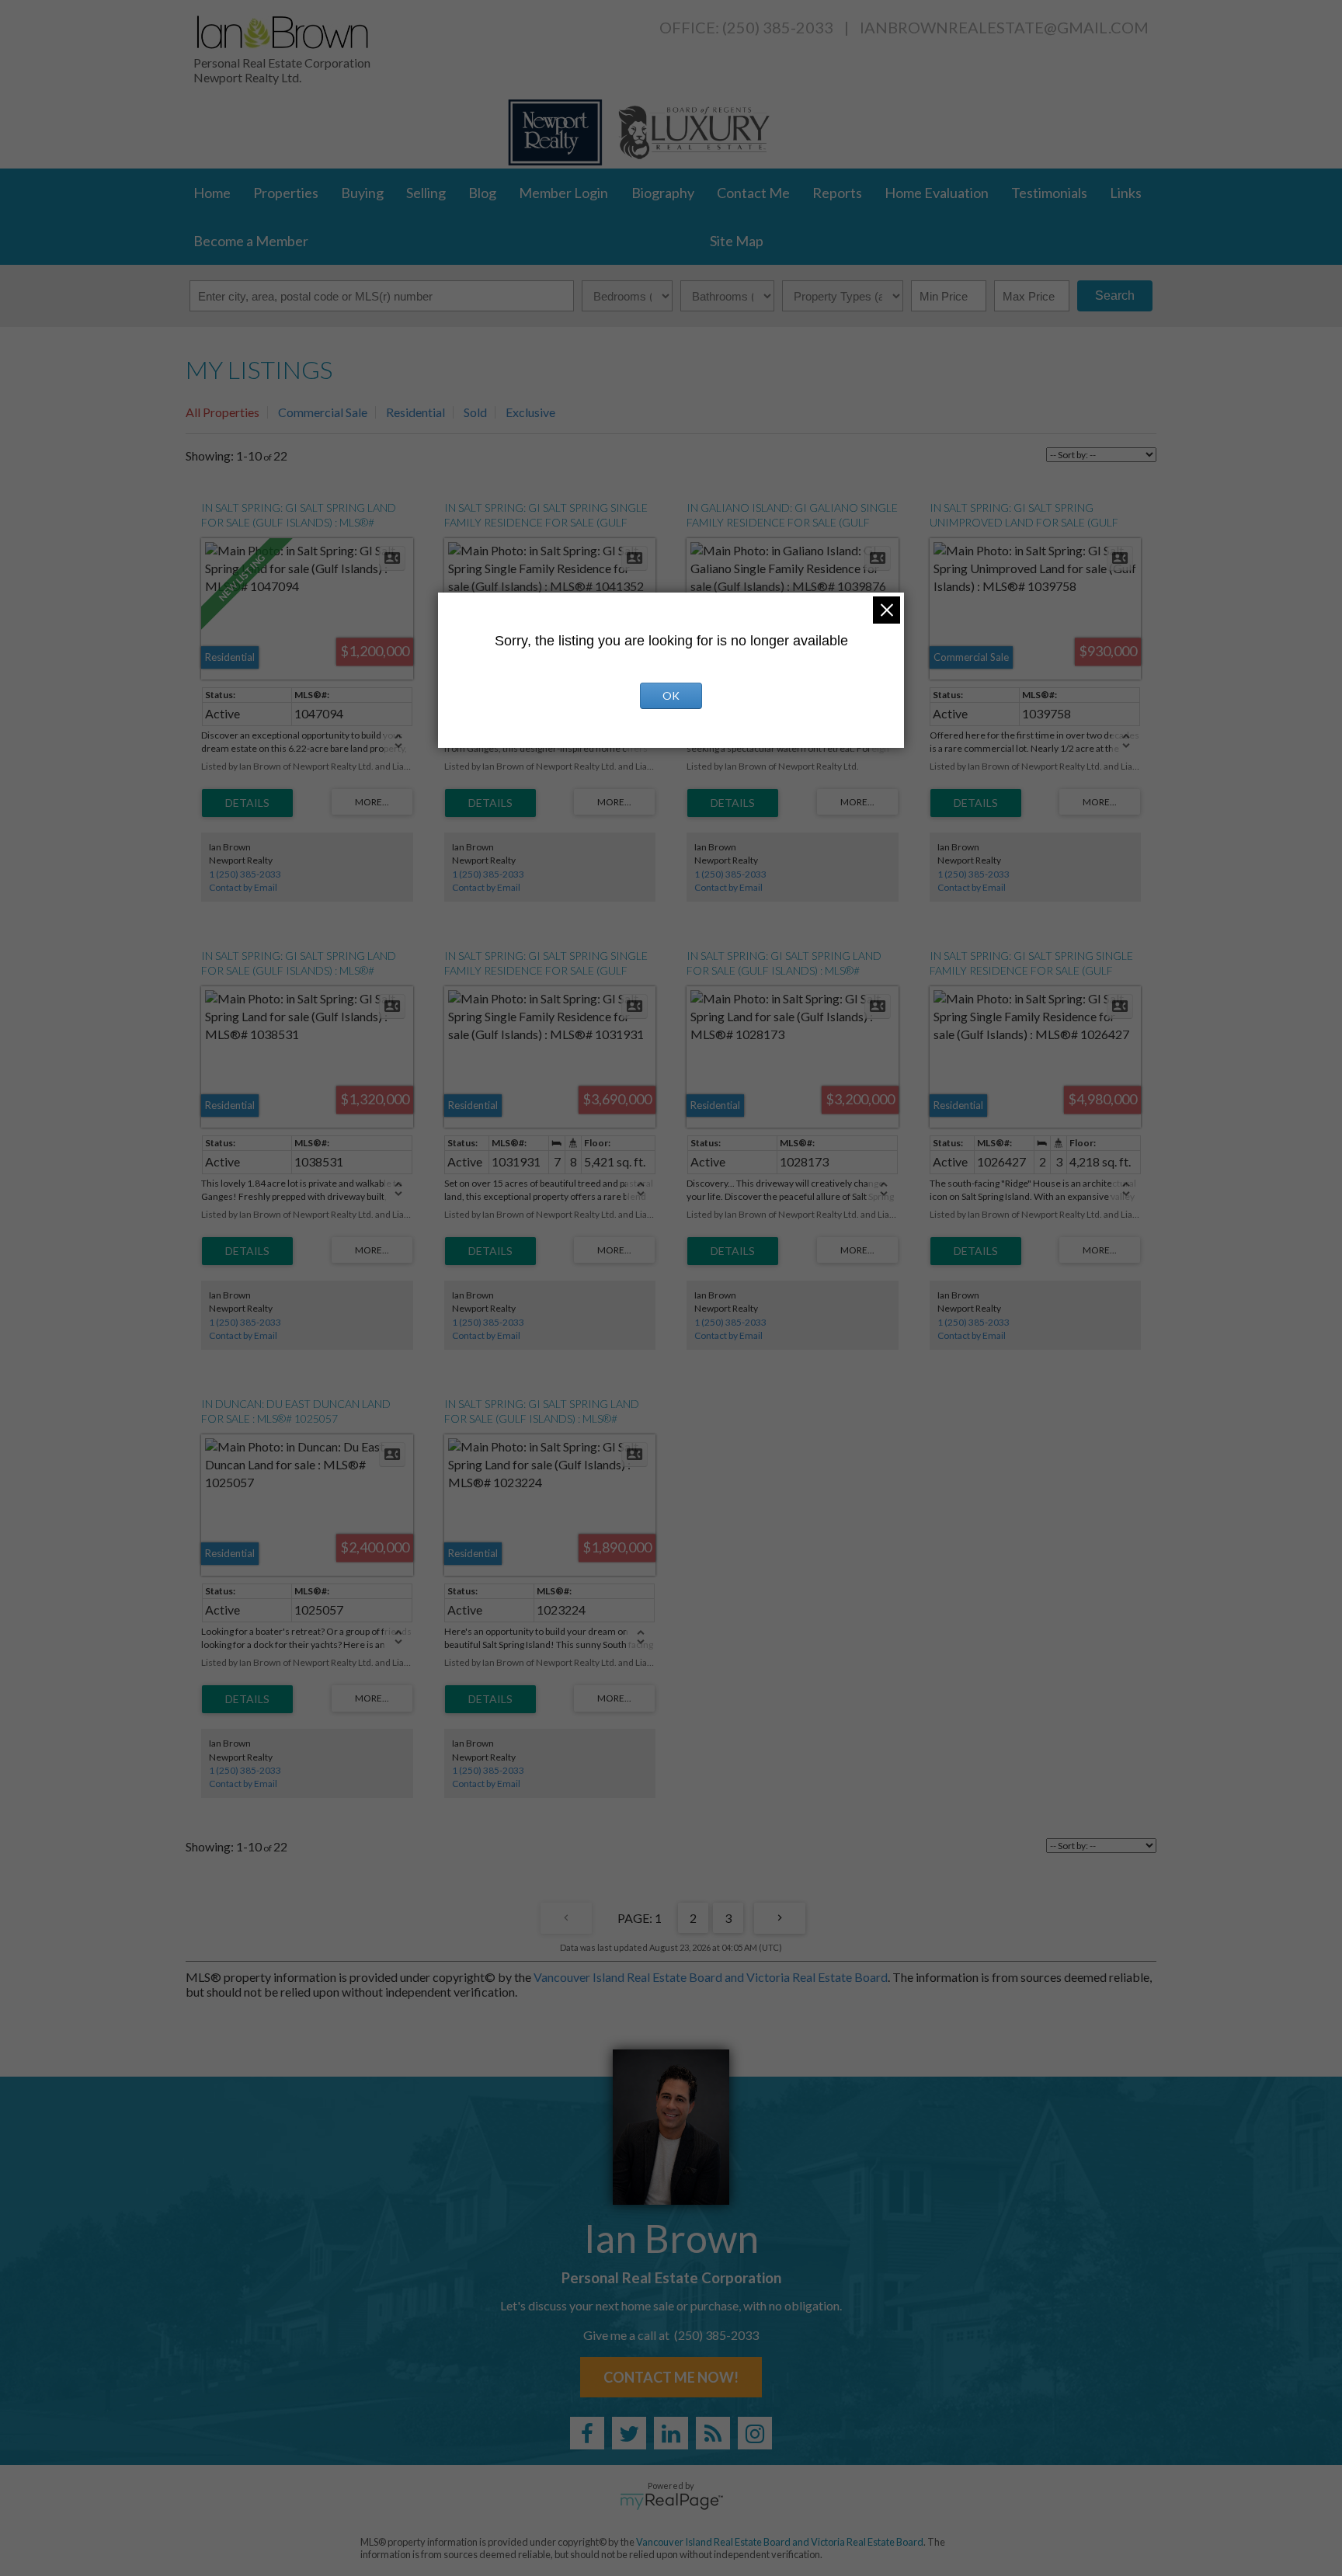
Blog (482, 193)
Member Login (563, 193)
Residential (415, 412)
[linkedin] (671, 2433)
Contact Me (753, 193)
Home (212, 193)
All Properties (223, 412)
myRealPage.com (671, 2501)
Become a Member (251, 241)
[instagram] (755, 2433)
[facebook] (587, 2433)
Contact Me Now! (671, 2377)
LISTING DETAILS (247, 803)
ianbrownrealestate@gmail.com (1004, 27)
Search (1115, 295)
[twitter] (629, 2433)
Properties (286, 193)
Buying (362, 193)
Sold (475, 412)
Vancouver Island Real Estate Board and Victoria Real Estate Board (711, 1977)
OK (671, 695)
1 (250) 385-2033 (245, 874)
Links (1126, 193)
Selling (426, 193)
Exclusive (530, 412)
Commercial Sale (323, 412)
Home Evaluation (937, 193)
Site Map (737, 241)
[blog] (713, 2433)
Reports (837, 193)
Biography (663, 193)
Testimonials (1049, 193)
